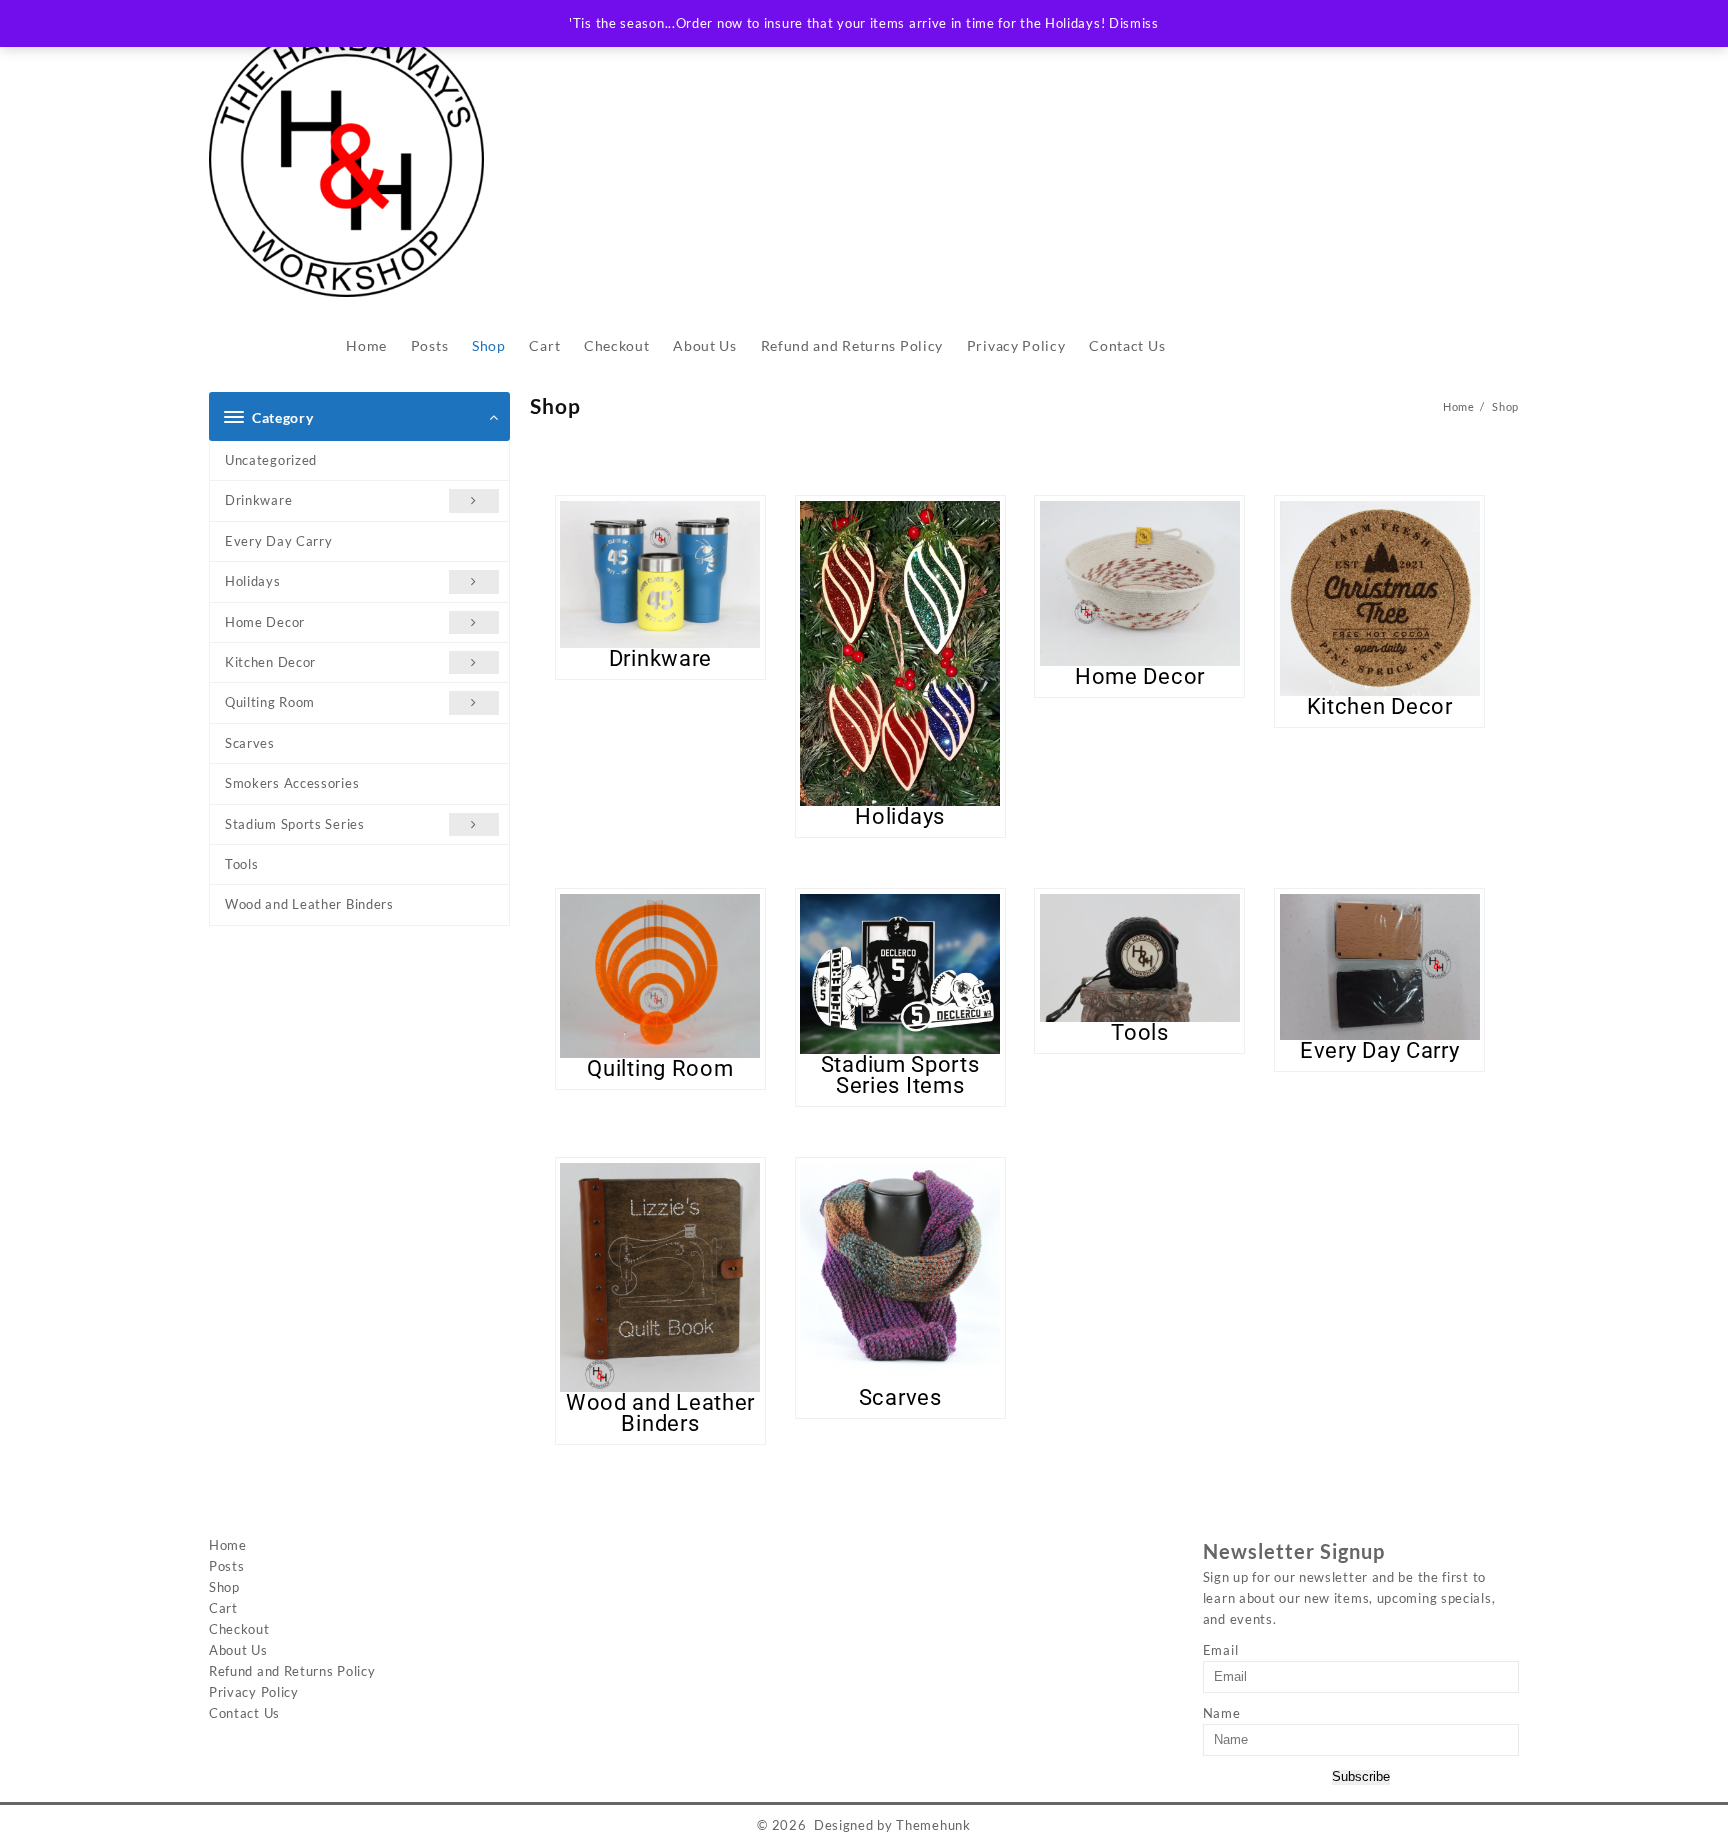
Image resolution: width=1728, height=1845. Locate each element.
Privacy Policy (254, 1692)
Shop (224, 1587)
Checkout (239, 1629)
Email (1221, 1650)
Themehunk (933, 1825)
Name (1222, 1713)
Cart (223, 1608)
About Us (238, 1650)
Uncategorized (271, 460)
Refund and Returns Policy (292, 1671)
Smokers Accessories (292, 783)
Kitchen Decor (270, 662)
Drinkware (258, 500)
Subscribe (1361, 1777)
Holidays (253, 581)
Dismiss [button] (1134, 23)
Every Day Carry (279, 541)
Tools (242, 864)
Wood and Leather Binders (309, 904)
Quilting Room (270, 702)
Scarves (250, 743)
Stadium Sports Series (295, 824)
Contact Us (244, 1713)
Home (228, 1545)
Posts (227, 1566)
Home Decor (265, 622)
